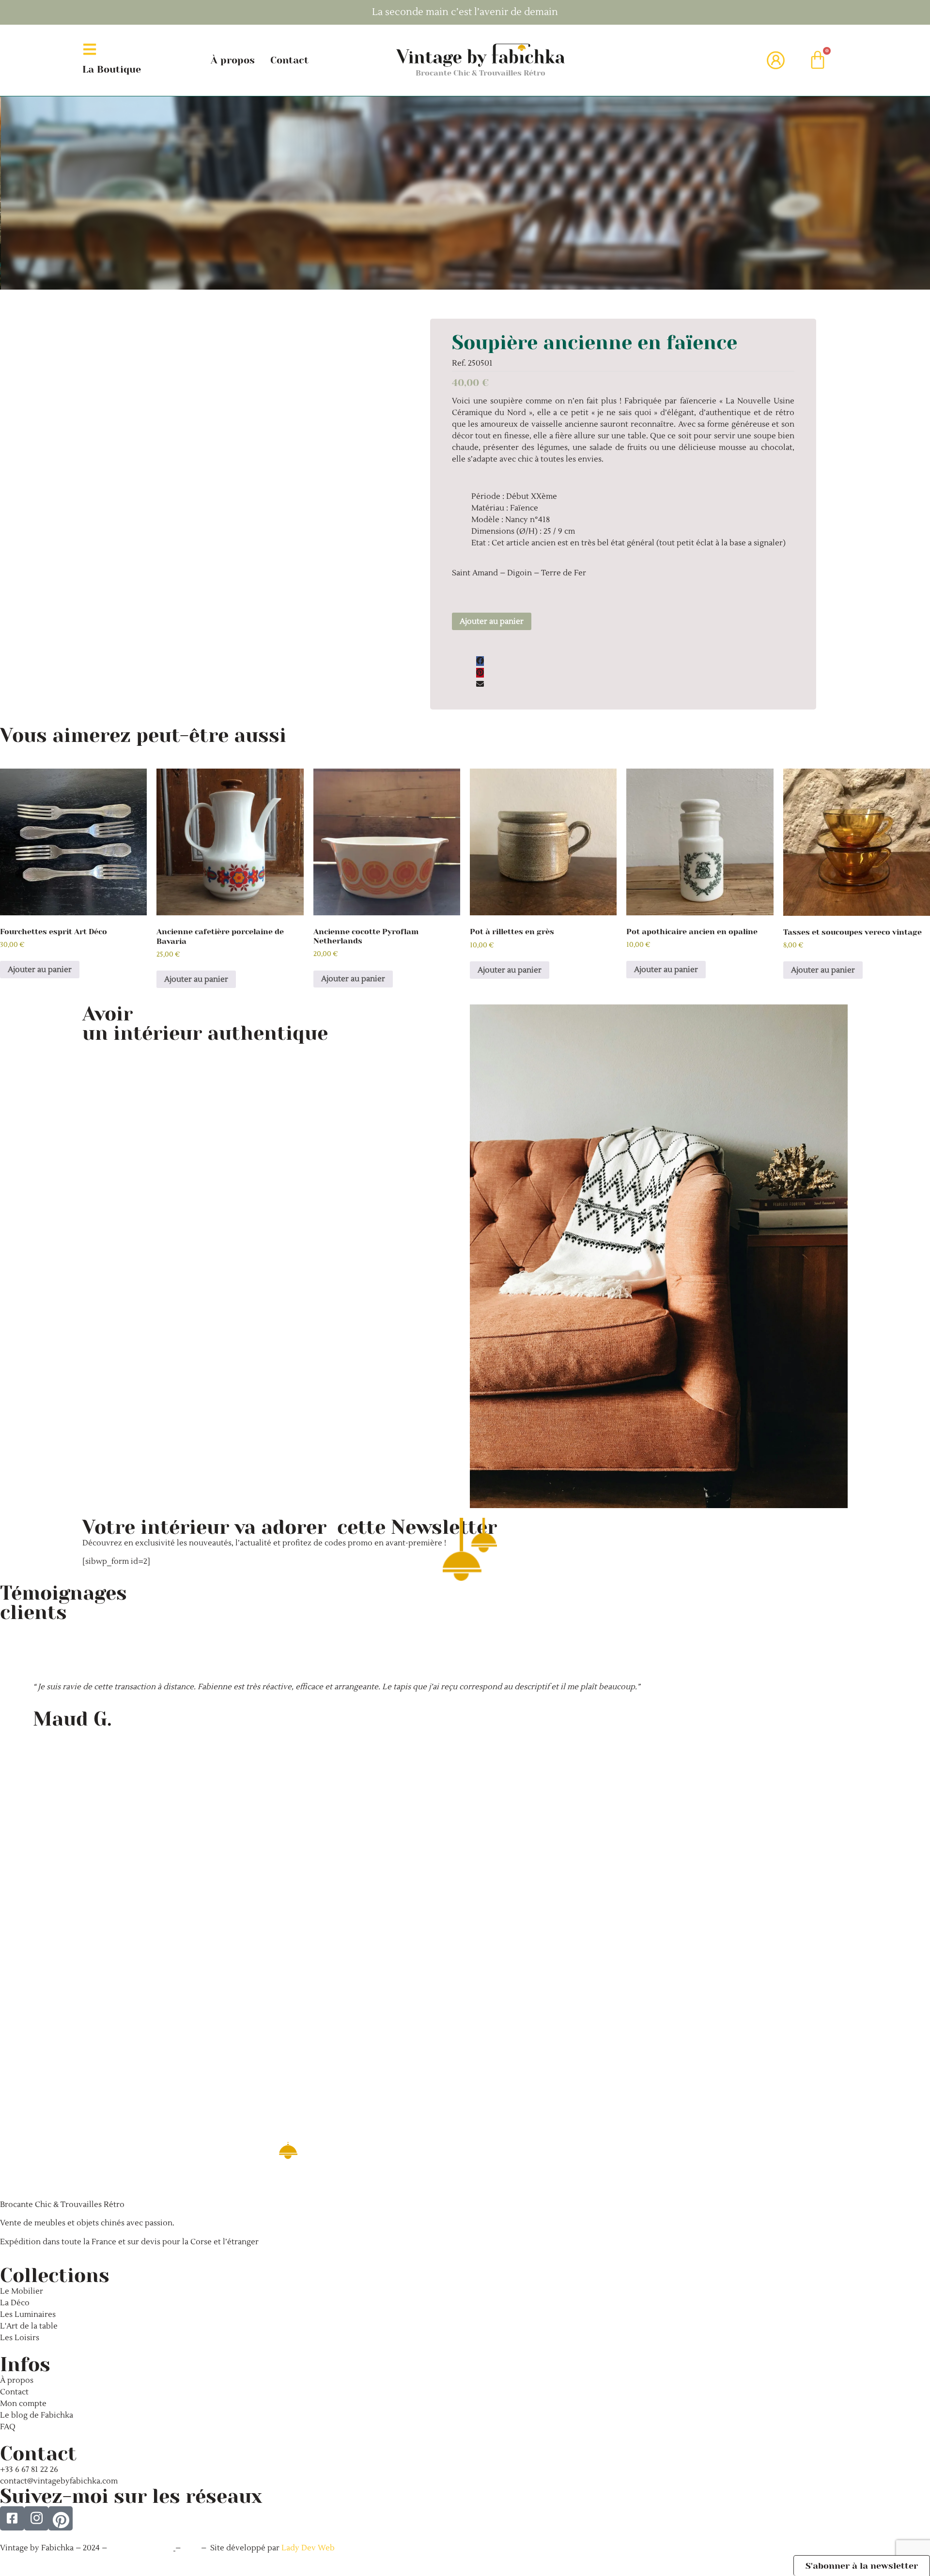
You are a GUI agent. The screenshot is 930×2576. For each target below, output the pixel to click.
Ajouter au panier (492, 621)
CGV (192, 2548)
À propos (233, 60)
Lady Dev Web (308, 2548)
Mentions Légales (141, 2548)
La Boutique (112, 69)
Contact (289, 60)
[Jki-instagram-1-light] (36, 2518)
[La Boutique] (90, 49)
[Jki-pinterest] (61, 2518)
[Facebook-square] (12, 2518)
